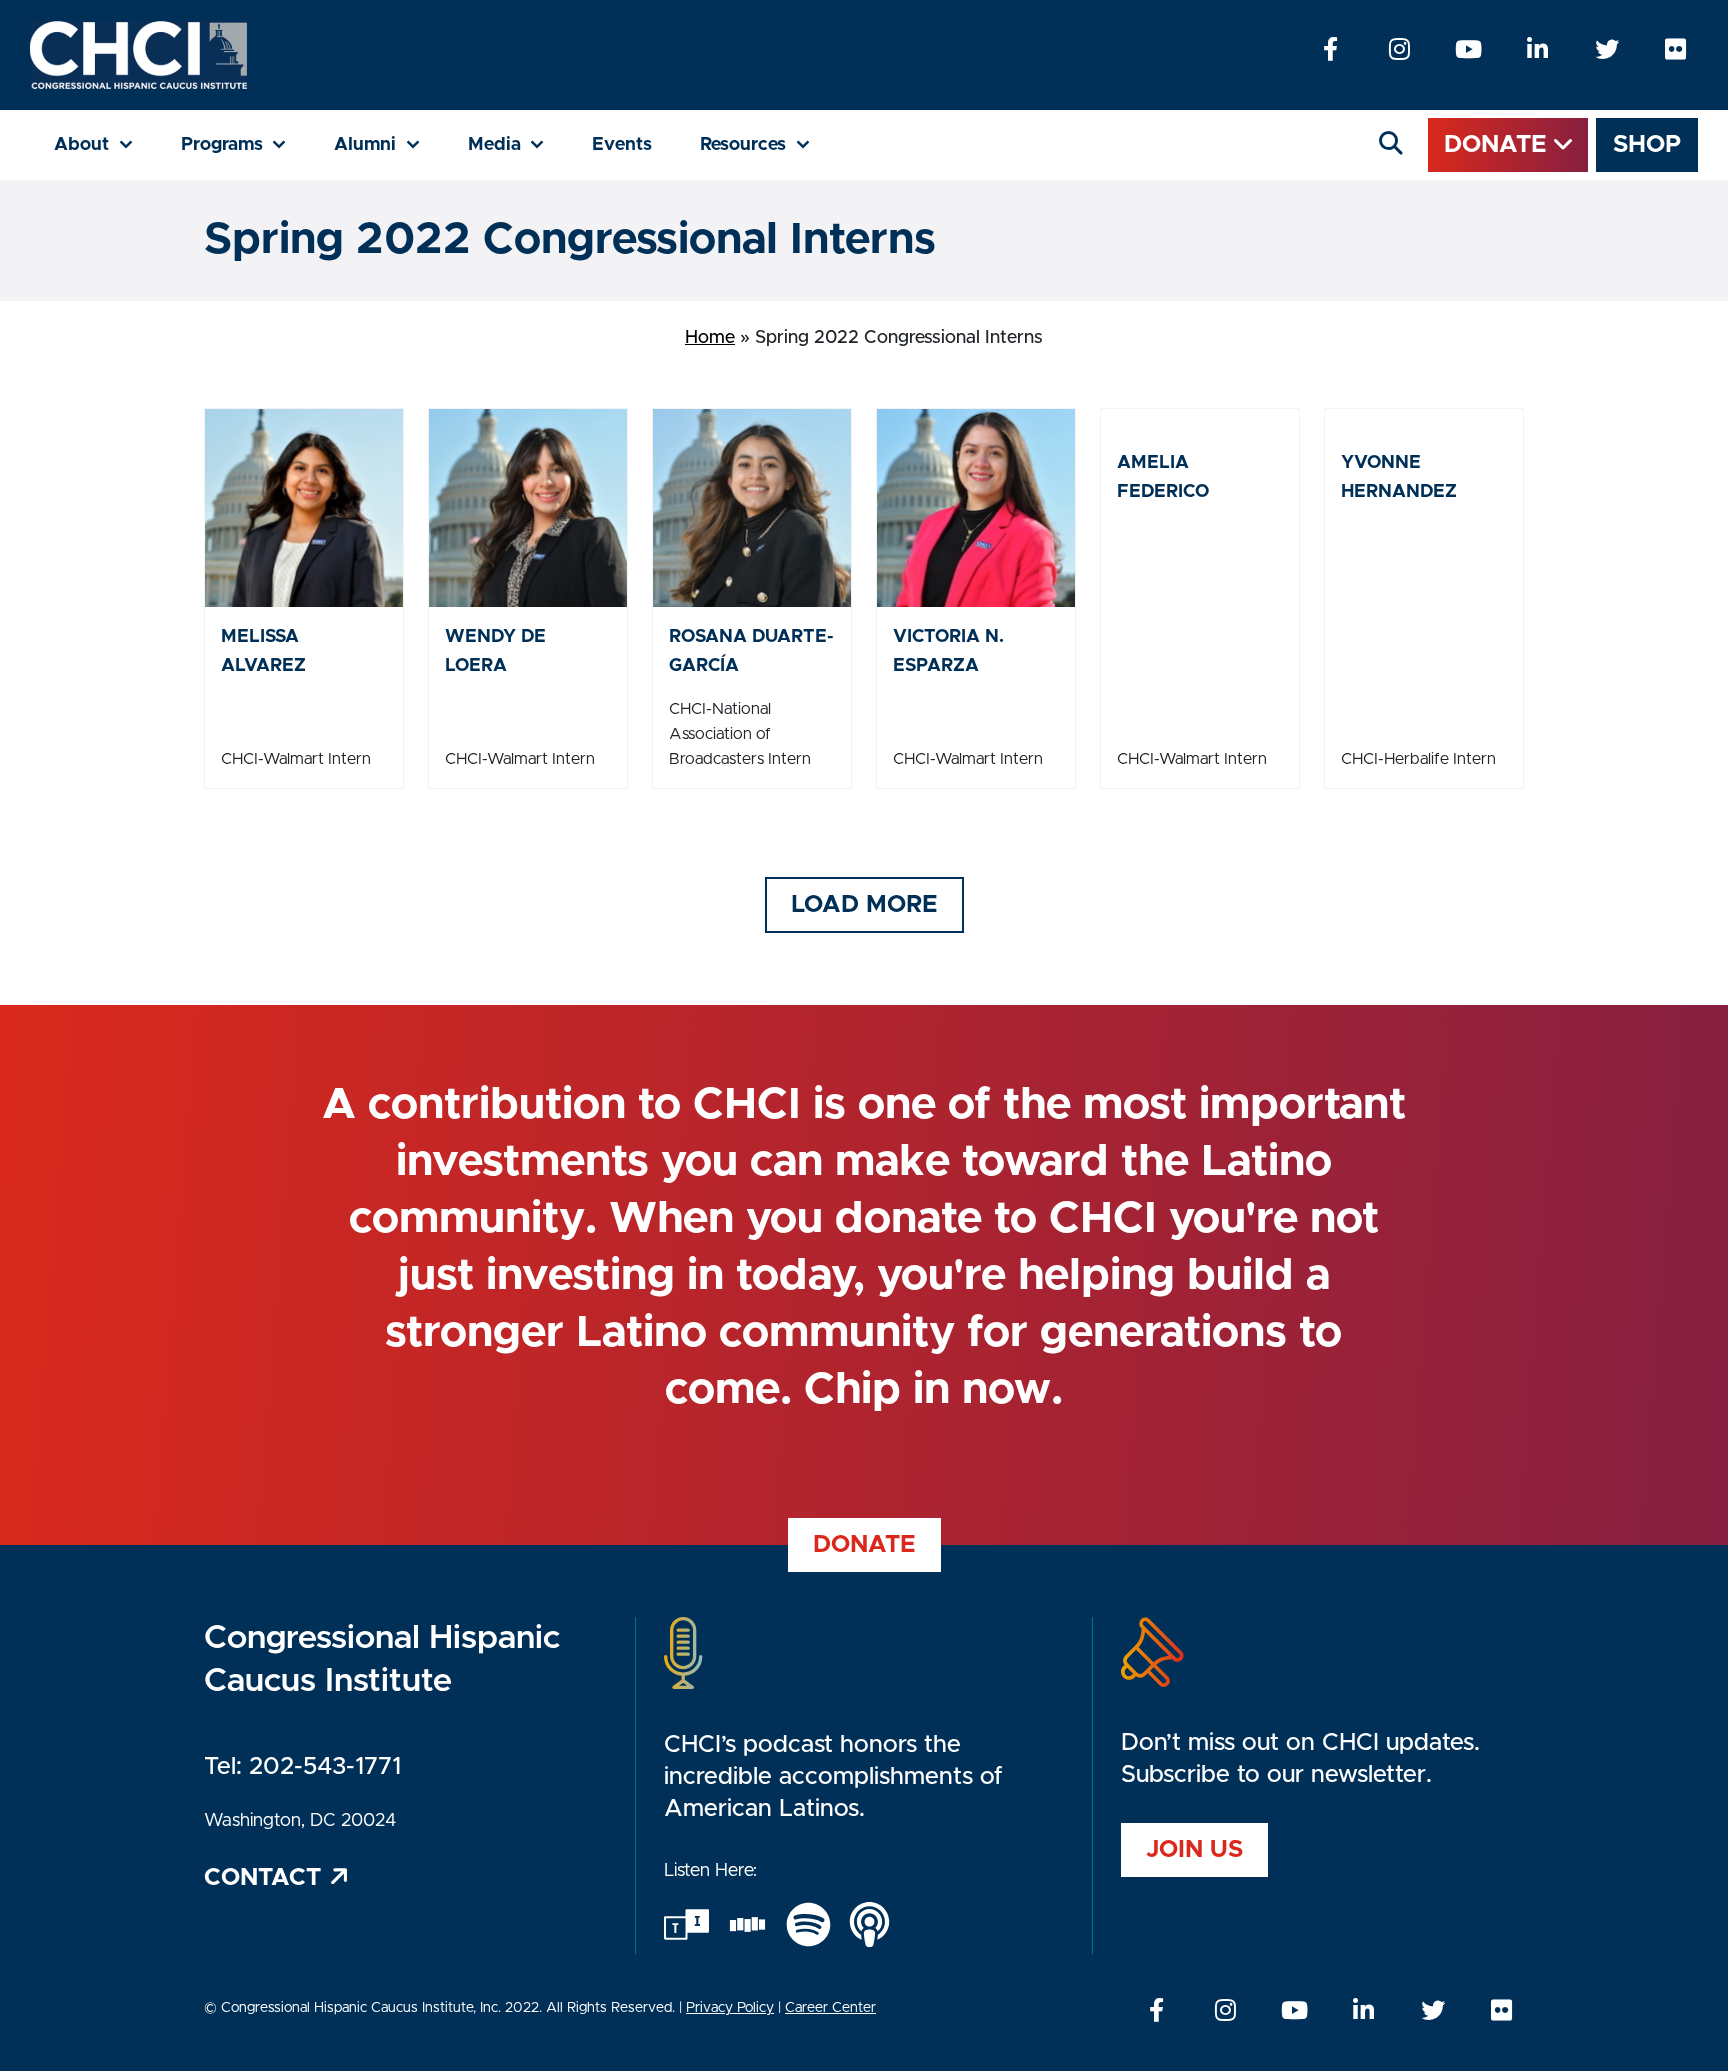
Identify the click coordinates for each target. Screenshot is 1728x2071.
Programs (246, 144)
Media (518, 144)
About (105, 144)
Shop (1647, 145)
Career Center (830, 2008)
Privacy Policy (730, 2008)
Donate (1499, 145)
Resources (767, 144)
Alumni (389, 144)
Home (710, 338)
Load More (864, 905)
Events (622, 145)
